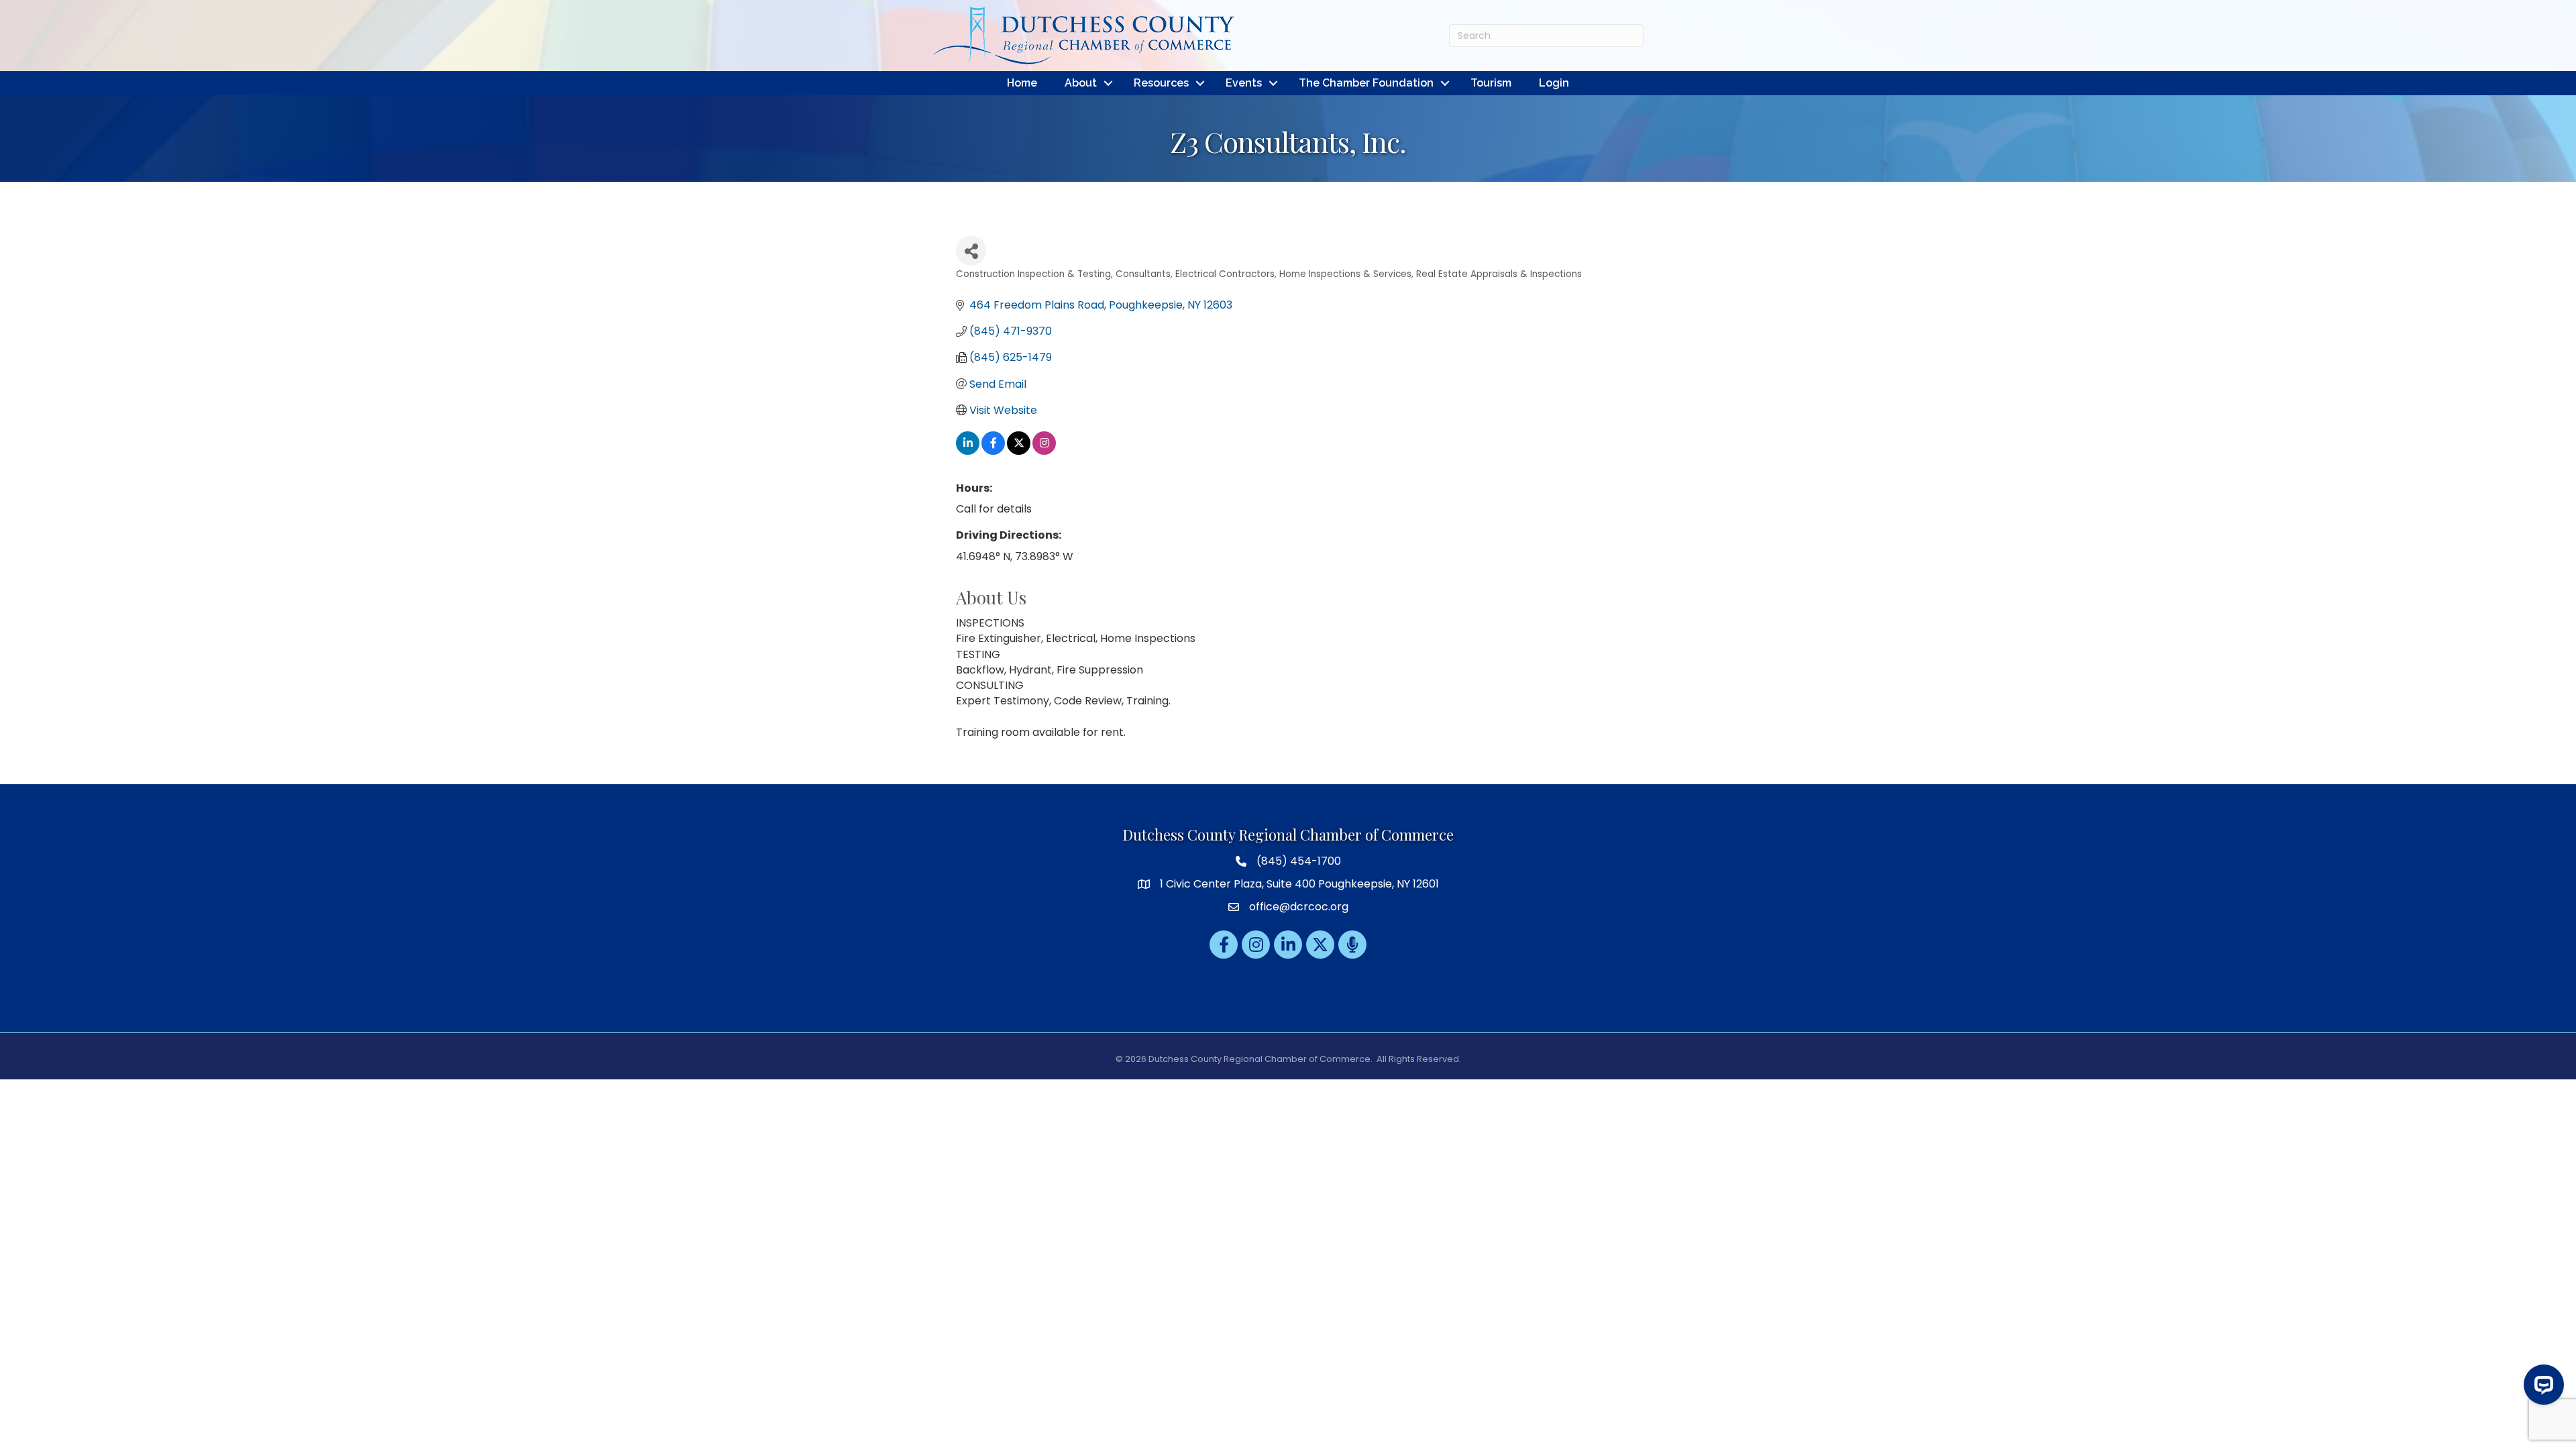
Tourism (1491, 83)
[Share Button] (971, 251)
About (1081, 83)
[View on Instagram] (1044, 451)
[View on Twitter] (1019, 451)
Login (1554, 83)
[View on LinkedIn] (968, 451)
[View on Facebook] (993, 451)
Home (1022, 83)
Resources (1161, 83)
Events (1244, 83)
